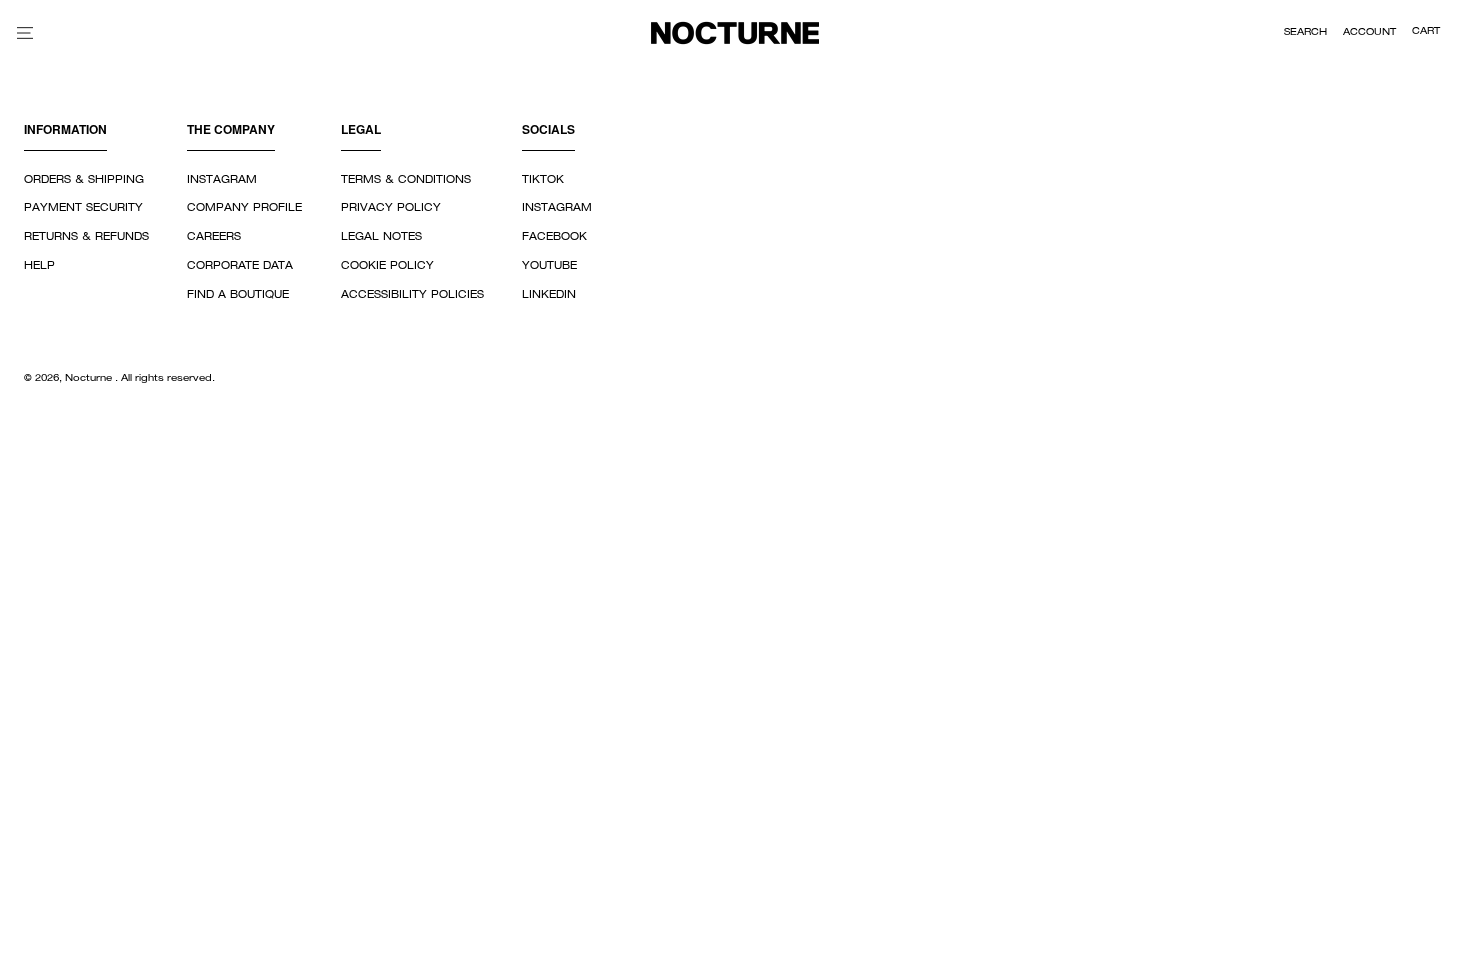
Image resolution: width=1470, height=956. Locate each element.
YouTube (549, 266)
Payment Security (83, 208)
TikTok (543, 180)
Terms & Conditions (406, 180)
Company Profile (244, 208)
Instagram (222, 180)
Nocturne (90, 378)
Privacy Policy (391, 208)
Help (39, 266)
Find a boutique (238, 295)
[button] (1305, 33)
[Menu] (25, 32)
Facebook (554, 237)
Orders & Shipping (84, 180)
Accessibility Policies (412, 295)
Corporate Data (240, 266)
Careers (214, 237)
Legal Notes (381, 237)
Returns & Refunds (86, 237)
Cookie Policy (387, 266)
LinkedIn (549, 295)
